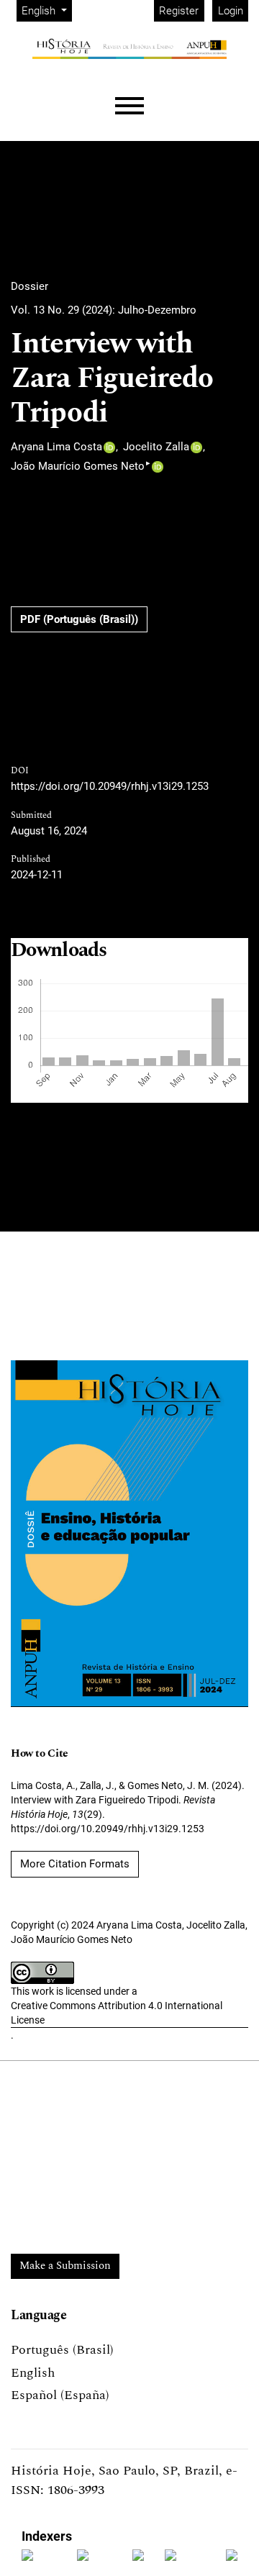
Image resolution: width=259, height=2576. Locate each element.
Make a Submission (65, 2266)
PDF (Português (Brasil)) (79, 619)
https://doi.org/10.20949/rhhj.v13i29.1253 (110, 786)
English (33, 2373)
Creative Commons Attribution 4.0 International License (117, 2013)
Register (179, 11)
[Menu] (129, 106)
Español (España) (60, 2395)
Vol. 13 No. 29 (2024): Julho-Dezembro (104, 310)
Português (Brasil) (62, 2350)
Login (231, 11)
